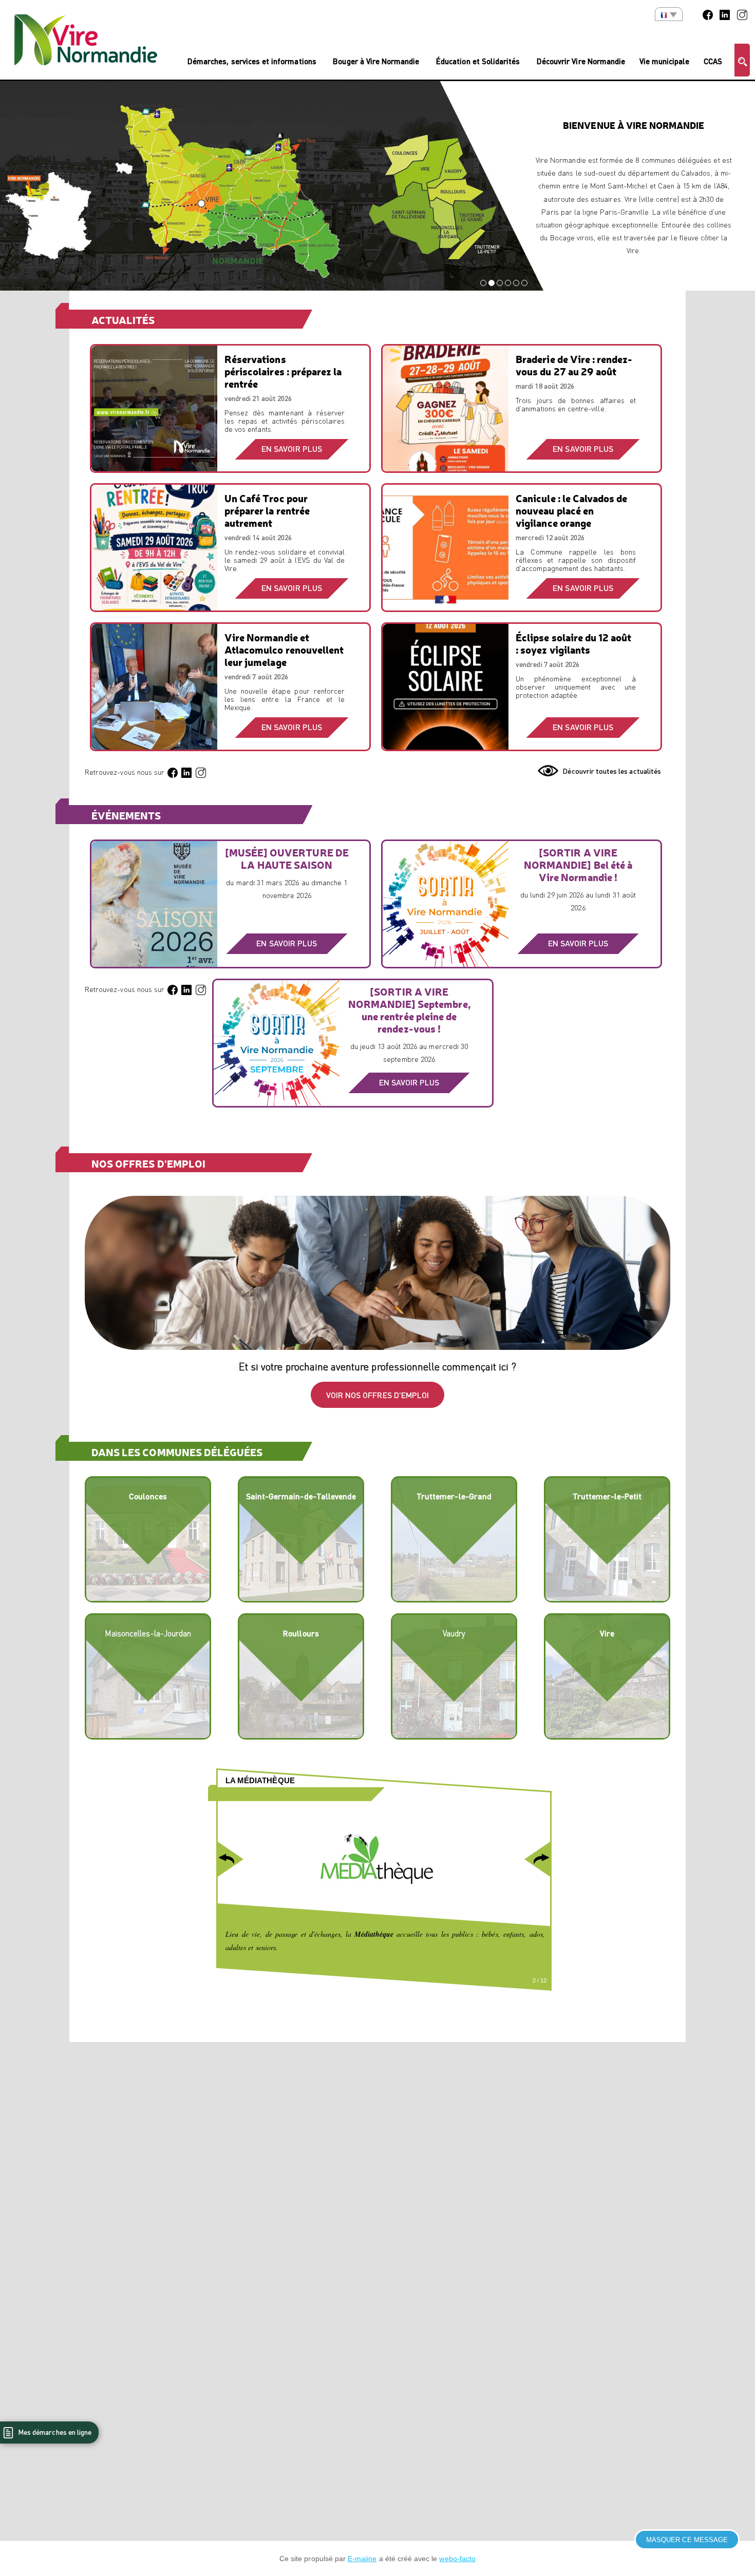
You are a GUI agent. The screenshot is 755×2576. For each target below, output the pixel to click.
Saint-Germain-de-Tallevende (301, 1496)
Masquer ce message (687, 2540)
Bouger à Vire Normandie (376, 61)
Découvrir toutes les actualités (612, 771)
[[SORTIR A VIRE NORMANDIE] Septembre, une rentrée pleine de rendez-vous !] (277, 1047)
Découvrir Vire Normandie (581, 61)
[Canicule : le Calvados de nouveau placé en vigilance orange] (446, 552)
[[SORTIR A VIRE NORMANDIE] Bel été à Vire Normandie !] (446, 908)
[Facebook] (708, 14)
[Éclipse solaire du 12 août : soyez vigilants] (446, 692)
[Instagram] (742, 14)
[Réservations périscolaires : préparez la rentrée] (154, 413)
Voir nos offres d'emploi (377, 1395)
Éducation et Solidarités (478, 61)
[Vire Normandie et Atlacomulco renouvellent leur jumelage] (154, 692)
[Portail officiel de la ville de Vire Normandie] (86, 40)
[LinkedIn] (725, 14)
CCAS (713, 61)
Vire (607, 1633)
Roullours (301, 1633)
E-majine (362, 2559)
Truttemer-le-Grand (454, 1496)
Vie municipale (665, 61)
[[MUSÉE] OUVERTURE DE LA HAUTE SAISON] (154, 908)
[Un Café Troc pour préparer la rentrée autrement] (154, 552)
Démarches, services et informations (252, 61)
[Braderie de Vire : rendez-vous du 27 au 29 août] (446, 413)
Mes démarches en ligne (54, 2432)
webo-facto (457, 2559)
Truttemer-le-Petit (607, 1496)
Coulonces (148, 1496)
